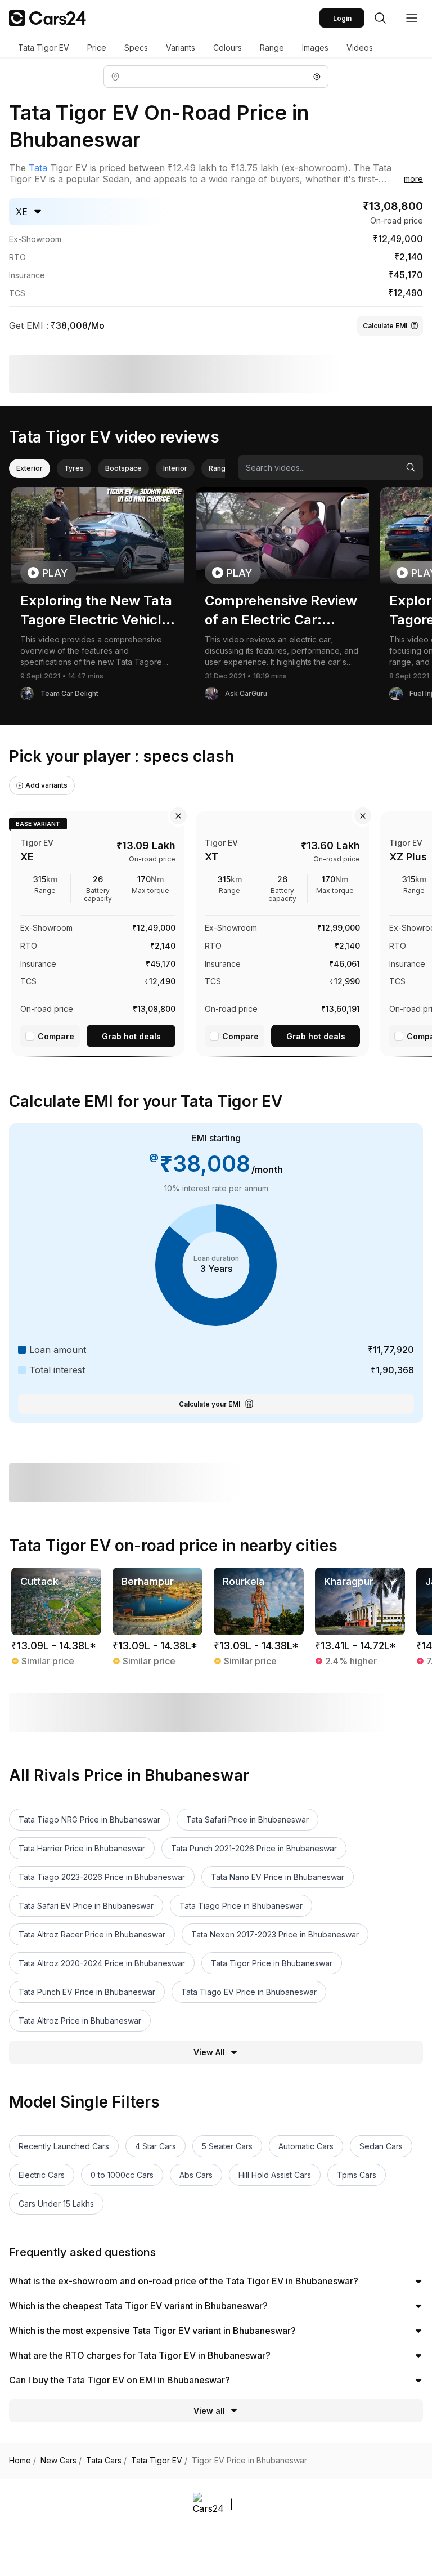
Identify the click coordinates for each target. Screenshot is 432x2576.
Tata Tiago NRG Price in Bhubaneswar (89, 1820)
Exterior (30, 468)
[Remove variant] (178, 816)
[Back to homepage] (48, 18)
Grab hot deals (131, 1036)
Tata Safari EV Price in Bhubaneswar (86, 1906)
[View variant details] (98, 932)
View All (209, 2052)
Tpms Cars (357, 2175)
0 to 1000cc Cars (122, 2175)
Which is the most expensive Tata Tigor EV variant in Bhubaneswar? (152, 2331)
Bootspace (123, 468)
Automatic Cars (306, 2146)
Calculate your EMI (210, 1404)
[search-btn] (380, 18)
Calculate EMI (385, 326)
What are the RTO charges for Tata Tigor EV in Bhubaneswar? (140, 2355)
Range (272, 48)
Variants (181, 48)
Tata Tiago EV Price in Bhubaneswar (249, 1992)
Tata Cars (106, 2461)
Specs (136, 48)
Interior (175, 468)
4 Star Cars (156, 2146)
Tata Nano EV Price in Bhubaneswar (278, 1877)
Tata (38, 168)
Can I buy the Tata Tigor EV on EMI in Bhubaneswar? (120, 2380)
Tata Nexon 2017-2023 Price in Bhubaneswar (275, 1934)
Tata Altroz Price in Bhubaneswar (80, 2021)
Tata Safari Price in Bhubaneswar (247, 1820)
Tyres (74, 468)
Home (22, 2461)
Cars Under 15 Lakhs (56, 2204)
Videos (360, 48)
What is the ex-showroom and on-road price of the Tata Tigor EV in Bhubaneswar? (184, 2281)
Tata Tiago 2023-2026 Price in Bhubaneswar (102, 1877)
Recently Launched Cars (64, 2146)
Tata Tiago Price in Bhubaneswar (241, 1906)
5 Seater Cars (227, 2146)
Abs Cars (196, 2175)
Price (97, 48)
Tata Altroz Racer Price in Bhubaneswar (92, 1934)
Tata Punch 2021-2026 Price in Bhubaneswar (254, 1848)
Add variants (46, 785)
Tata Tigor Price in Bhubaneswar (272, 1963)
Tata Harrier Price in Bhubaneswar (82, 1848)
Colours (228, 48)
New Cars (61, 2461)
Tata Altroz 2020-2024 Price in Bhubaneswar (102, 1963)
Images (315, 48)
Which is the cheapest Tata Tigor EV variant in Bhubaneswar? (138, 2306)
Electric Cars (42, 2175)
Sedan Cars (381, 2146)
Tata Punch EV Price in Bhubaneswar (87, 1992)
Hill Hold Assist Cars (275, 2175)
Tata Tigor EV (44, 48)
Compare (56, 1036)
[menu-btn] (412, 18)
